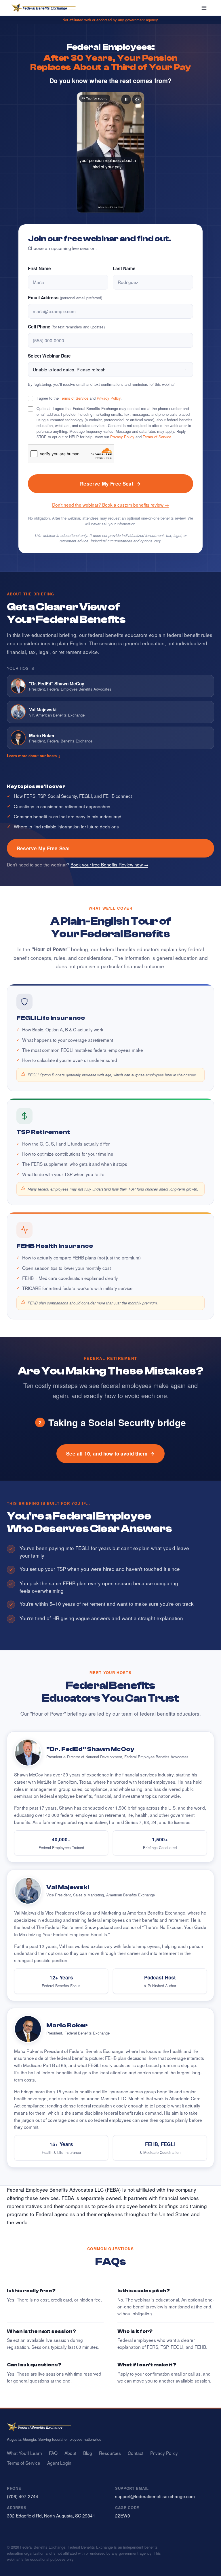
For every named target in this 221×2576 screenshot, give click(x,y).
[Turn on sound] (137, 99)
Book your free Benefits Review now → (109, 864)
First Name (39, 268)
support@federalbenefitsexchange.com (155, 2496)
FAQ (53, 2453)
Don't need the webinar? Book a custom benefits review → (110, 505)
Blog (88, 2453)
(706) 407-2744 (23, 2496)
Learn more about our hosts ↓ (34, 756)
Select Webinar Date (49, 356)
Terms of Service (74, 398)
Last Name (124, 268)
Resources (110, 2453)
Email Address (65, 298)
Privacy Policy (109, 398)
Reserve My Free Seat (107, 484)
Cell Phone (66, 327)
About (70, 2453)
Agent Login (59, 2463)
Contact (136, 2453)
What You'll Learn (24, 2453)
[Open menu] (204, 8)
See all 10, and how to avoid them (107, 1454)
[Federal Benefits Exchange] (44, 8)
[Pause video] (126, 99)
